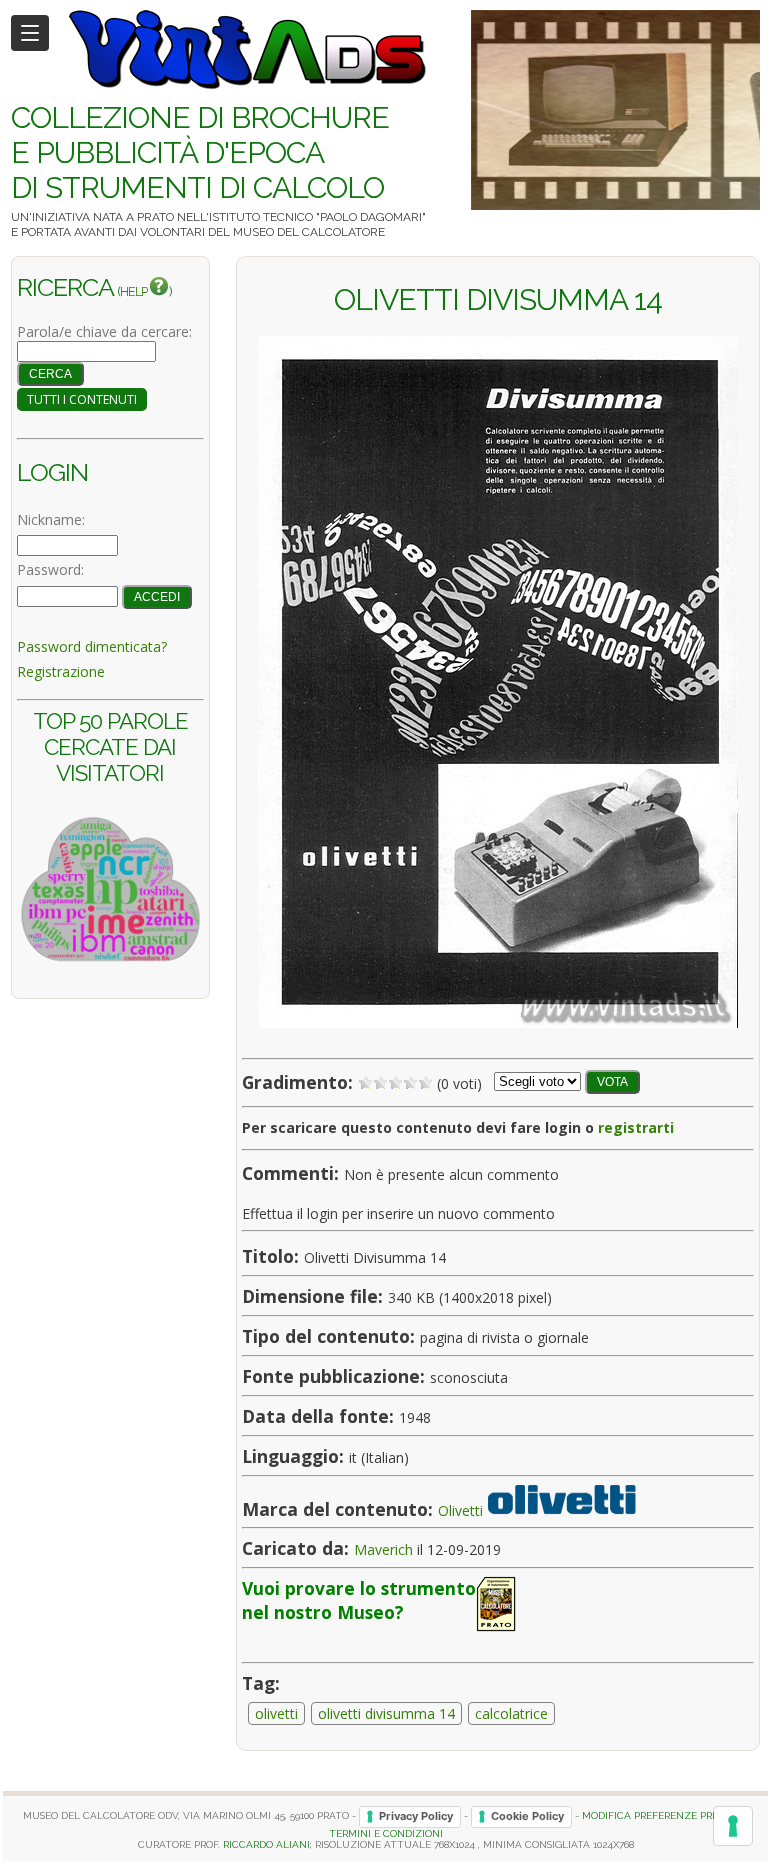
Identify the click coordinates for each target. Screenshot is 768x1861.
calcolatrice (511, 1713)
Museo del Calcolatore (309, 232)
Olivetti (460, 1509)
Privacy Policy (416, 1816)
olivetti (276, 1713)
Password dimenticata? (92, 646)
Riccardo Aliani (266, 1844)
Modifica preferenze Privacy (662, 1816)
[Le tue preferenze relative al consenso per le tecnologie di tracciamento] (733, 1826)
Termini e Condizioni (386, 1833)
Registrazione (61, 671)
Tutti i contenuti (82, 399)
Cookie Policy (527, 1816)
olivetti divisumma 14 (386, 1713)
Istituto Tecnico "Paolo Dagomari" (317, 217)
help (134, 291)
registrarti (636, 1127)
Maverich (383, 1549)
